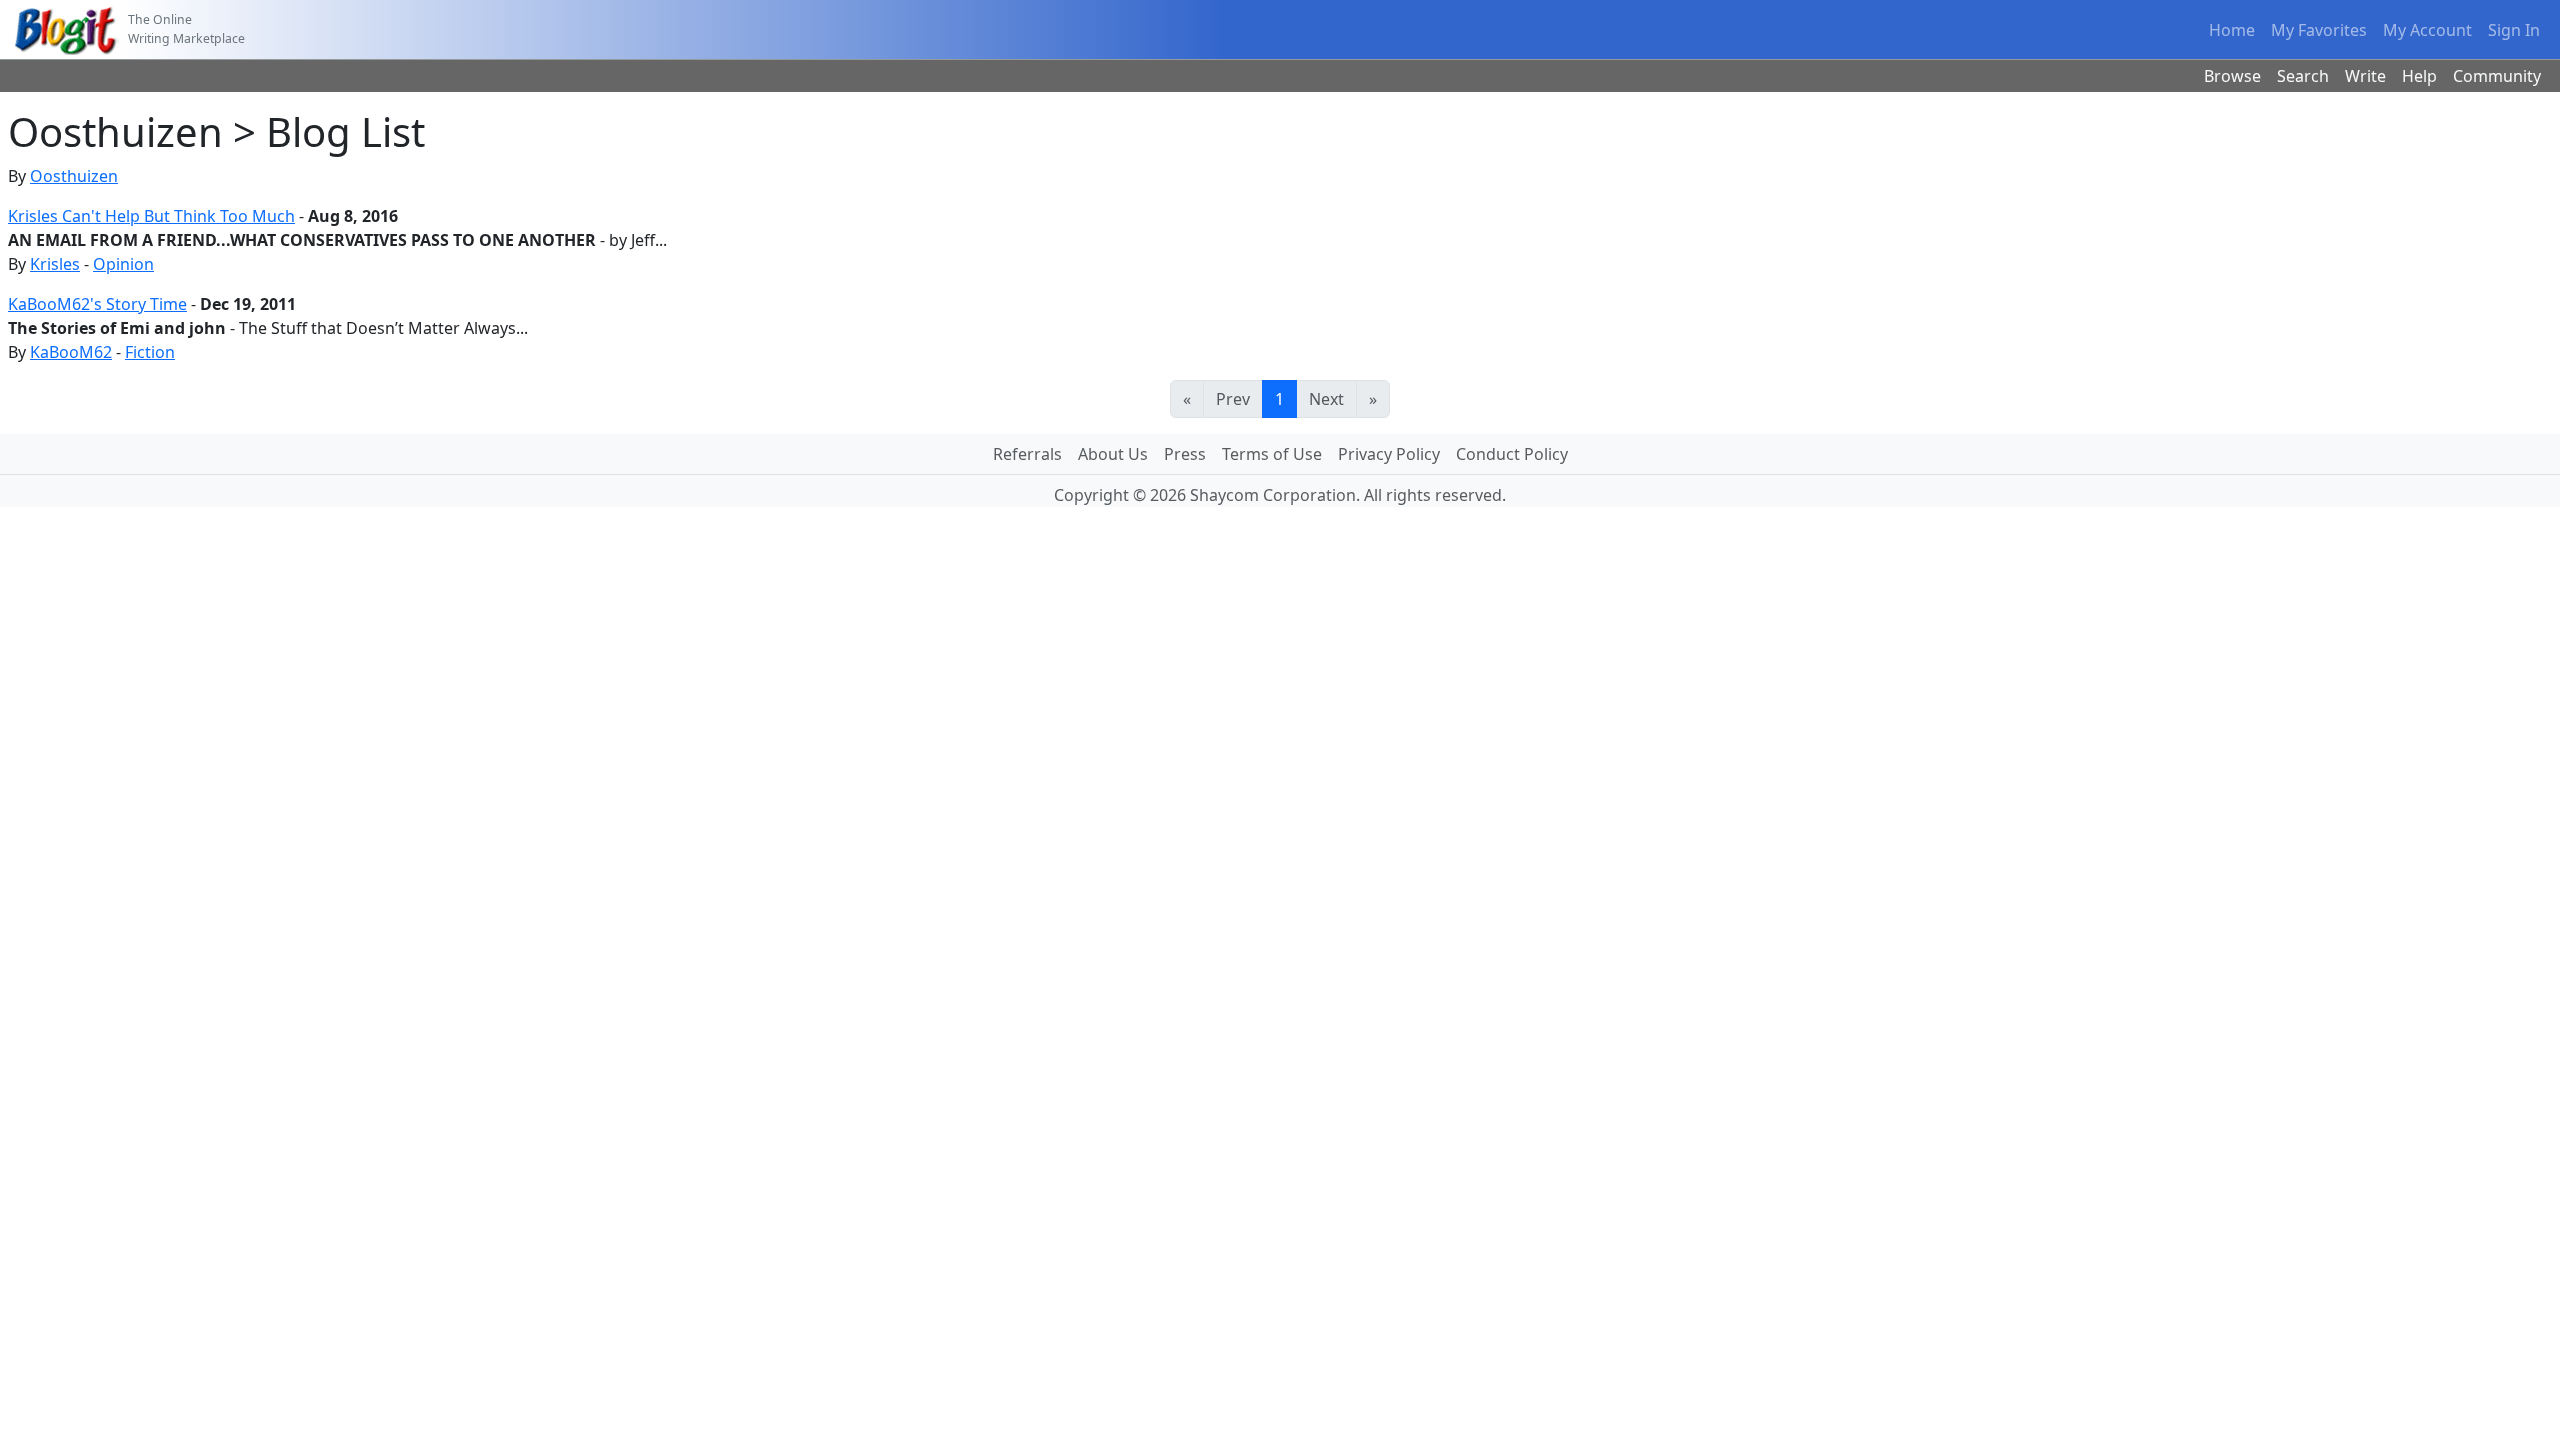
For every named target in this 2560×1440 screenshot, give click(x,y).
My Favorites (2319, 30)
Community (2497, 76)
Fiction (150, 352)
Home (2232, 30)
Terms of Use (1272, 454)
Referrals (1027, 454)
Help (2419, 76)
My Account (2427, 30)
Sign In (2514, 30)
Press (1185, 454)
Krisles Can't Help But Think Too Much (151, 216)
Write (2365, 76)
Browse (2232, 76)
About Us (1113, 454)
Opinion (123, 264)
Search (2303, 76)
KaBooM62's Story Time (97, 304)
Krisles (55, 264)
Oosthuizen (74, 176)
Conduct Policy (1512, 454)
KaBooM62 (71, 352)
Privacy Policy (1389, 454)
